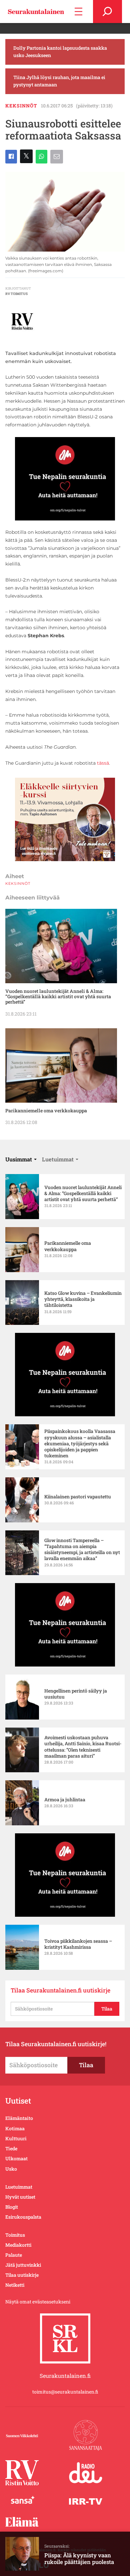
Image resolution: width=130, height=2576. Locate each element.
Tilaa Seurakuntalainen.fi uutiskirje (60, 1990)
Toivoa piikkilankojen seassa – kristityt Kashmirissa (78, 1944)
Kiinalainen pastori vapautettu (78, 1497)
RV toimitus (16, 294)
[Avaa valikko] (78, 12)
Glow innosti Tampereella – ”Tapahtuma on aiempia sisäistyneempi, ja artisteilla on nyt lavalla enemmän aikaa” (82, 1550)
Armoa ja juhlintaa (65, 1800)
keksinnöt (21, 106)
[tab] (21, 1159)
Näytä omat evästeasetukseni (38, 2302)
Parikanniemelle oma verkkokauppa (46, 1111)
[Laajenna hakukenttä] (107, 12)
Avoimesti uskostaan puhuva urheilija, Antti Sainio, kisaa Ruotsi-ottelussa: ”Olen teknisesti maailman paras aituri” (83, 1747)
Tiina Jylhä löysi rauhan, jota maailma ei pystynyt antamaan (59, 81)
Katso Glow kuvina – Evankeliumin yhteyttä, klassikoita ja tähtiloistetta (83, 1299)
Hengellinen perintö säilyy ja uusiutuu (76, 1694)
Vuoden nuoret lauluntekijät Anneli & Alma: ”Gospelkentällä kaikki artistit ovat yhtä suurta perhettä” (58, 997)
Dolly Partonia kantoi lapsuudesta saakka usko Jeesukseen (60, 52)
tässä (103, 763)
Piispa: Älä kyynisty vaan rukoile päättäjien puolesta (79, 2558)
